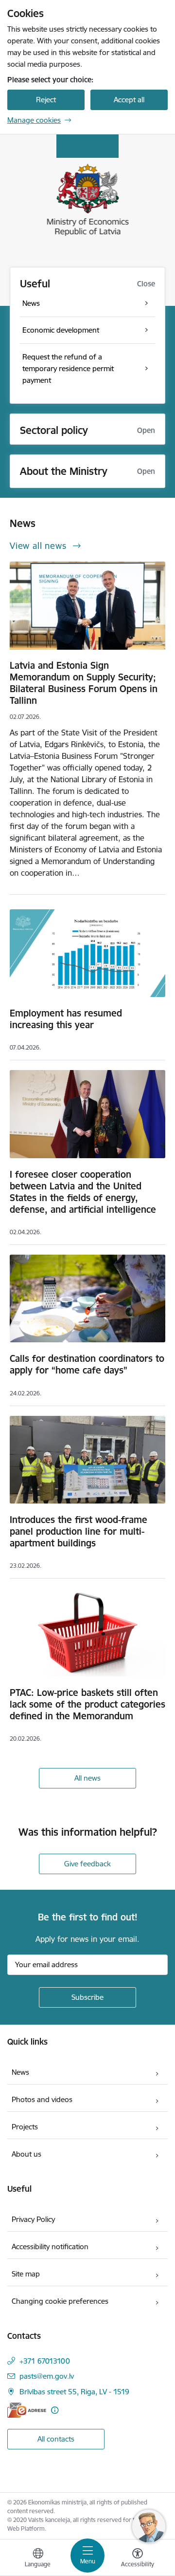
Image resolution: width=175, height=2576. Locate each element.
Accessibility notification (50, 2247)
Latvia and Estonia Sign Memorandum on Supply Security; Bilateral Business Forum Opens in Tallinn (84, 683)
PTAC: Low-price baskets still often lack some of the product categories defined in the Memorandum (87, 1704)
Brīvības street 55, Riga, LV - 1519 (74, 2392)
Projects (25, 2127)
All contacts (56, 2439)
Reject (46, 100)
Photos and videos (42, 2099)
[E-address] (27, 2410)
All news (87, 1778)
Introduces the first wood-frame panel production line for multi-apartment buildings (79, 1531)
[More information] (55, 2410)
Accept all (129, 100)
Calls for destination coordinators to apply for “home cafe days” (87, 1364)
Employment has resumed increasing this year (66, 1019)
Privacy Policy (33, 2219)
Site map (26, 2274)
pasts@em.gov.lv (47, 2376)
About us (26, 2154)
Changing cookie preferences (60, 2301)
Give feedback (87, 1864)
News (20, 2072)
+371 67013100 (45, 2361)
